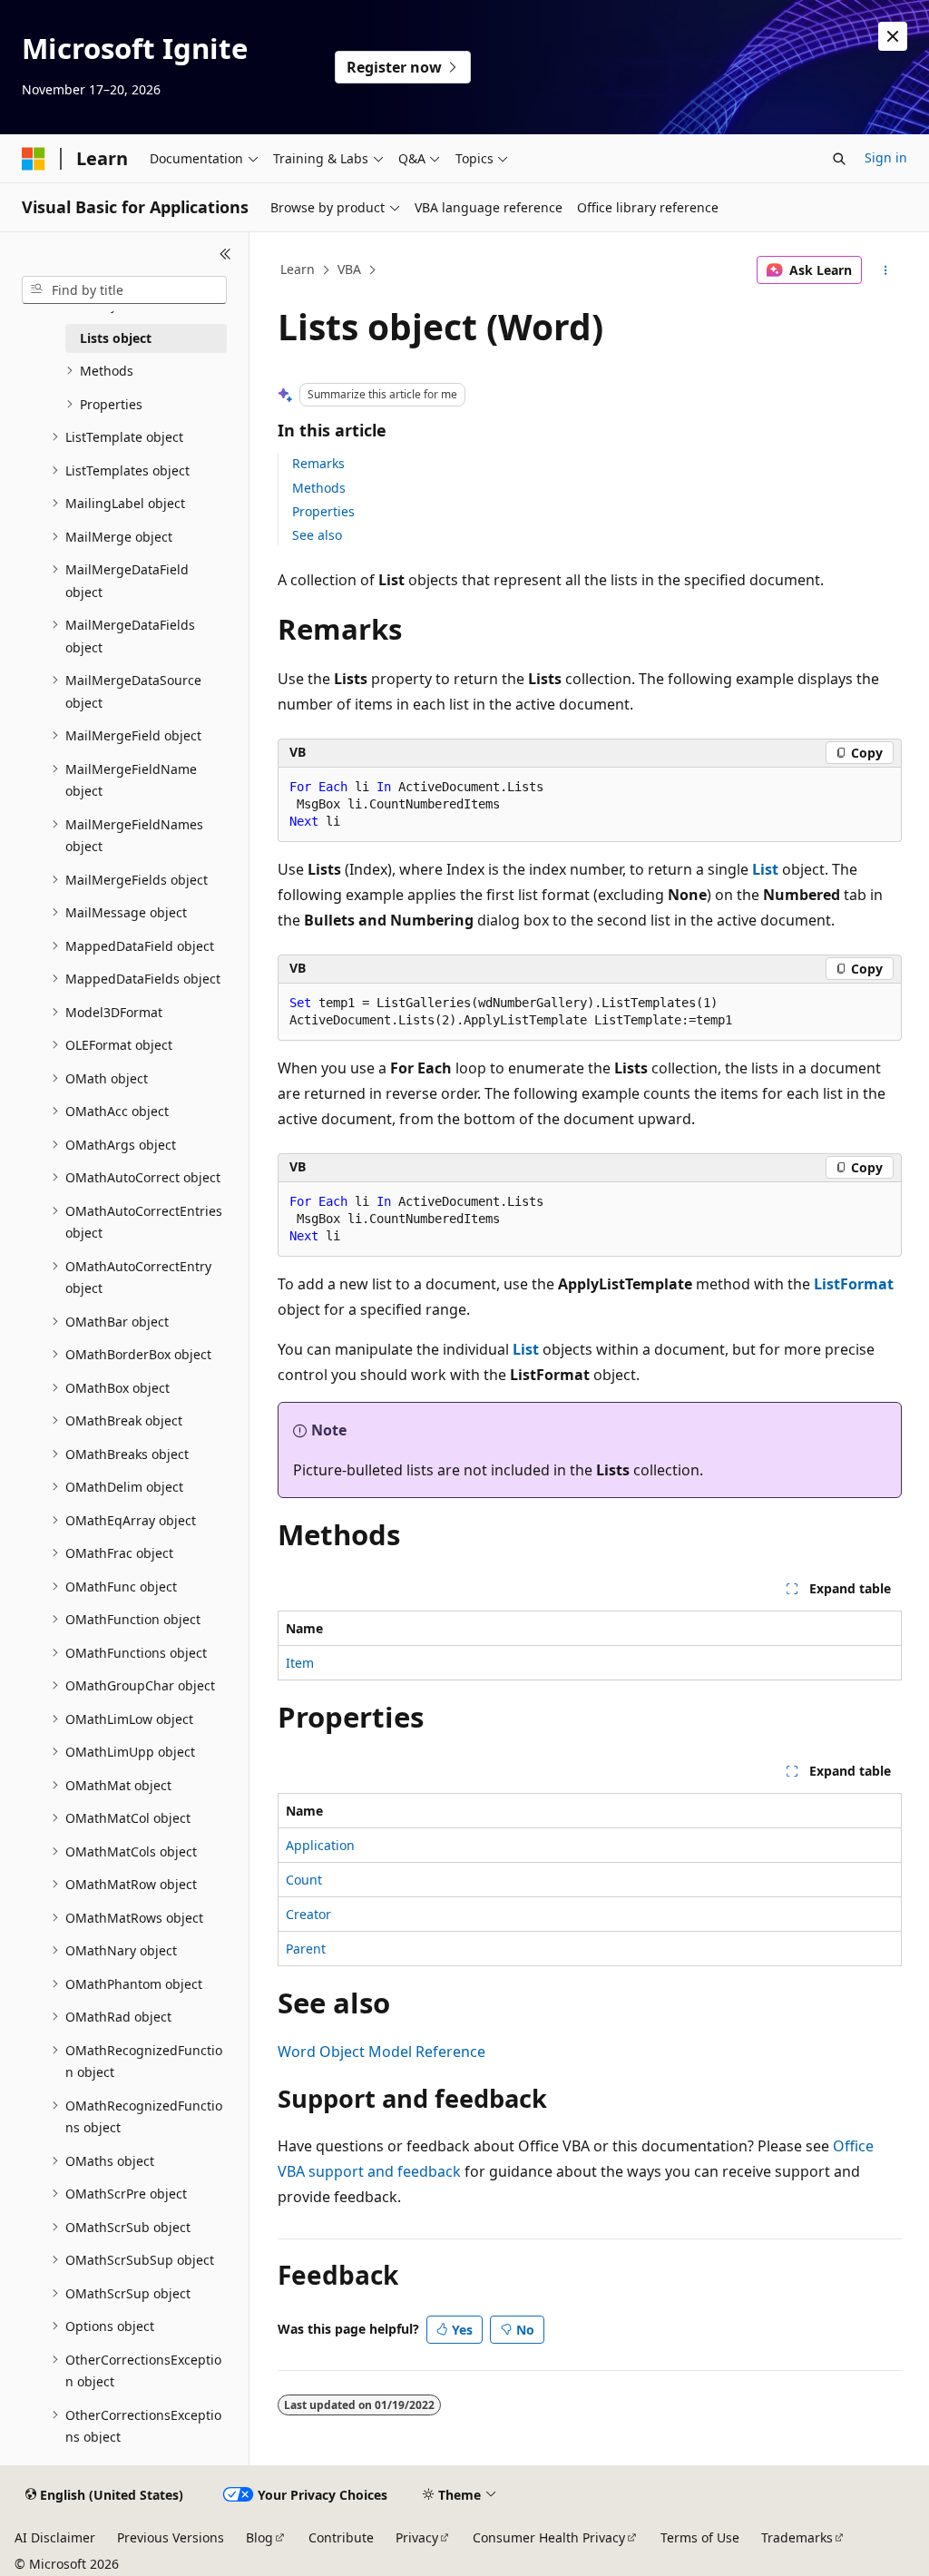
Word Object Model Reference (381, 2052)
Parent (306, 1949)
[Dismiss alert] (893, 36)
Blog (259, 2537)
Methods (319, 488)
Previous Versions (171, 2537)
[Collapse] (225, 254)
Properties (323, 511)
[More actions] (885, 270)
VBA (349, 269)
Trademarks (797, 2537)
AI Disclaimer (55, 2537)
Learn (298, 269)
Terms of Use (700, 2537)
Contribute (341, 2537)
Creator (308, 1914)
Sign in (886, 157)
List (765, 869)
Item (300, 1663)
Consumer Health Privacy (549, 2537)
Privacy (417, 2537)
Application (320, 1845)
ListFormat (854, 1284)
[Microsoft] (34, 159)
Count (304, 1880)
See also (317, 535)
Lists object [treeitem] (116, 338)
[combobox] (124, 290)
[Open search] (839, 159)
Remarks (318, 463)
